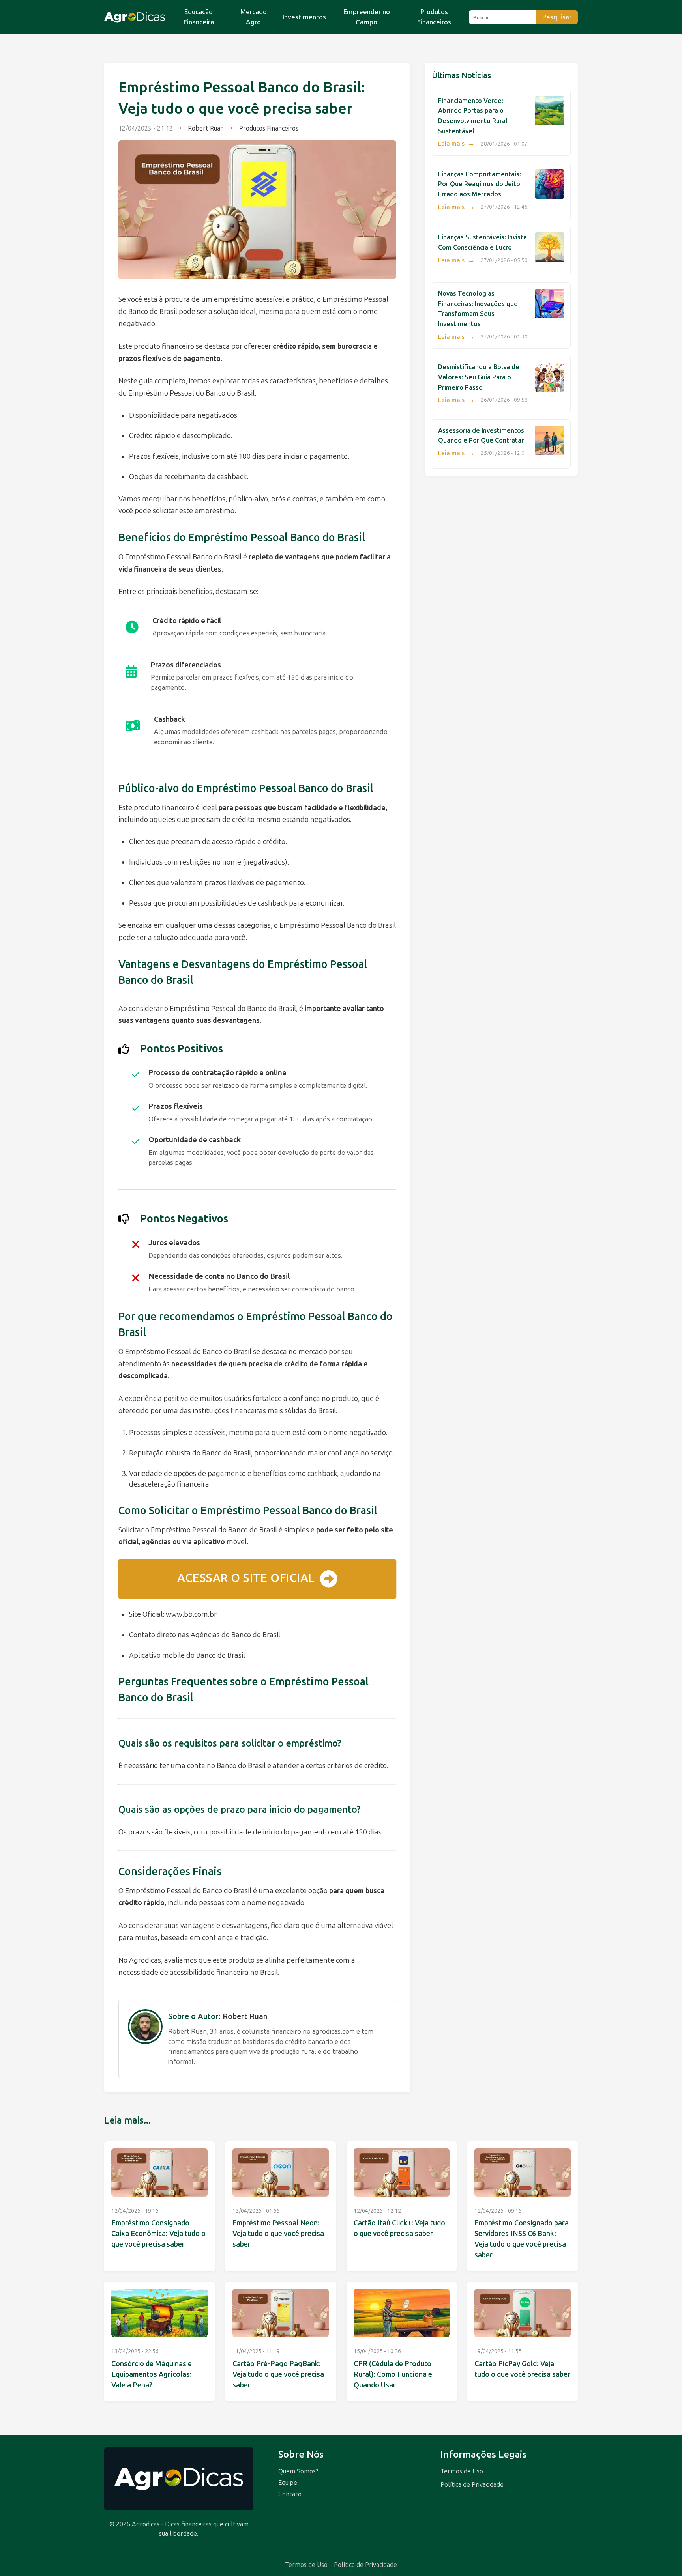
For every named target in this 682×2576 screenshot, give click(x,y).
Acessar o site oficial (246, 1578)
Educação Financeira (199, 17)
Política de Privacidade (472, 2485)
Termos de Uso (462, 2471)
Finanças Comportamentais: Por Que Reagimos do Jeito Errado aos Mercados (480, 184)
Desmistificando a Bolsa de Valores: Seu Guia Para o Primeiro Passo (479, 377)
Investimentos (304, 17)
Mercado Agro (254, 17)
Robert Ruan (206, 128)
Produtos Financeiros (434, 17)
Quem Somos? (298, 2471)
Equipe (288, 2483)
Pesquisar (557, 17)
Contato (290, 2494)
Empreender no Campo (367, 17)
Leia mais (456, 144)
